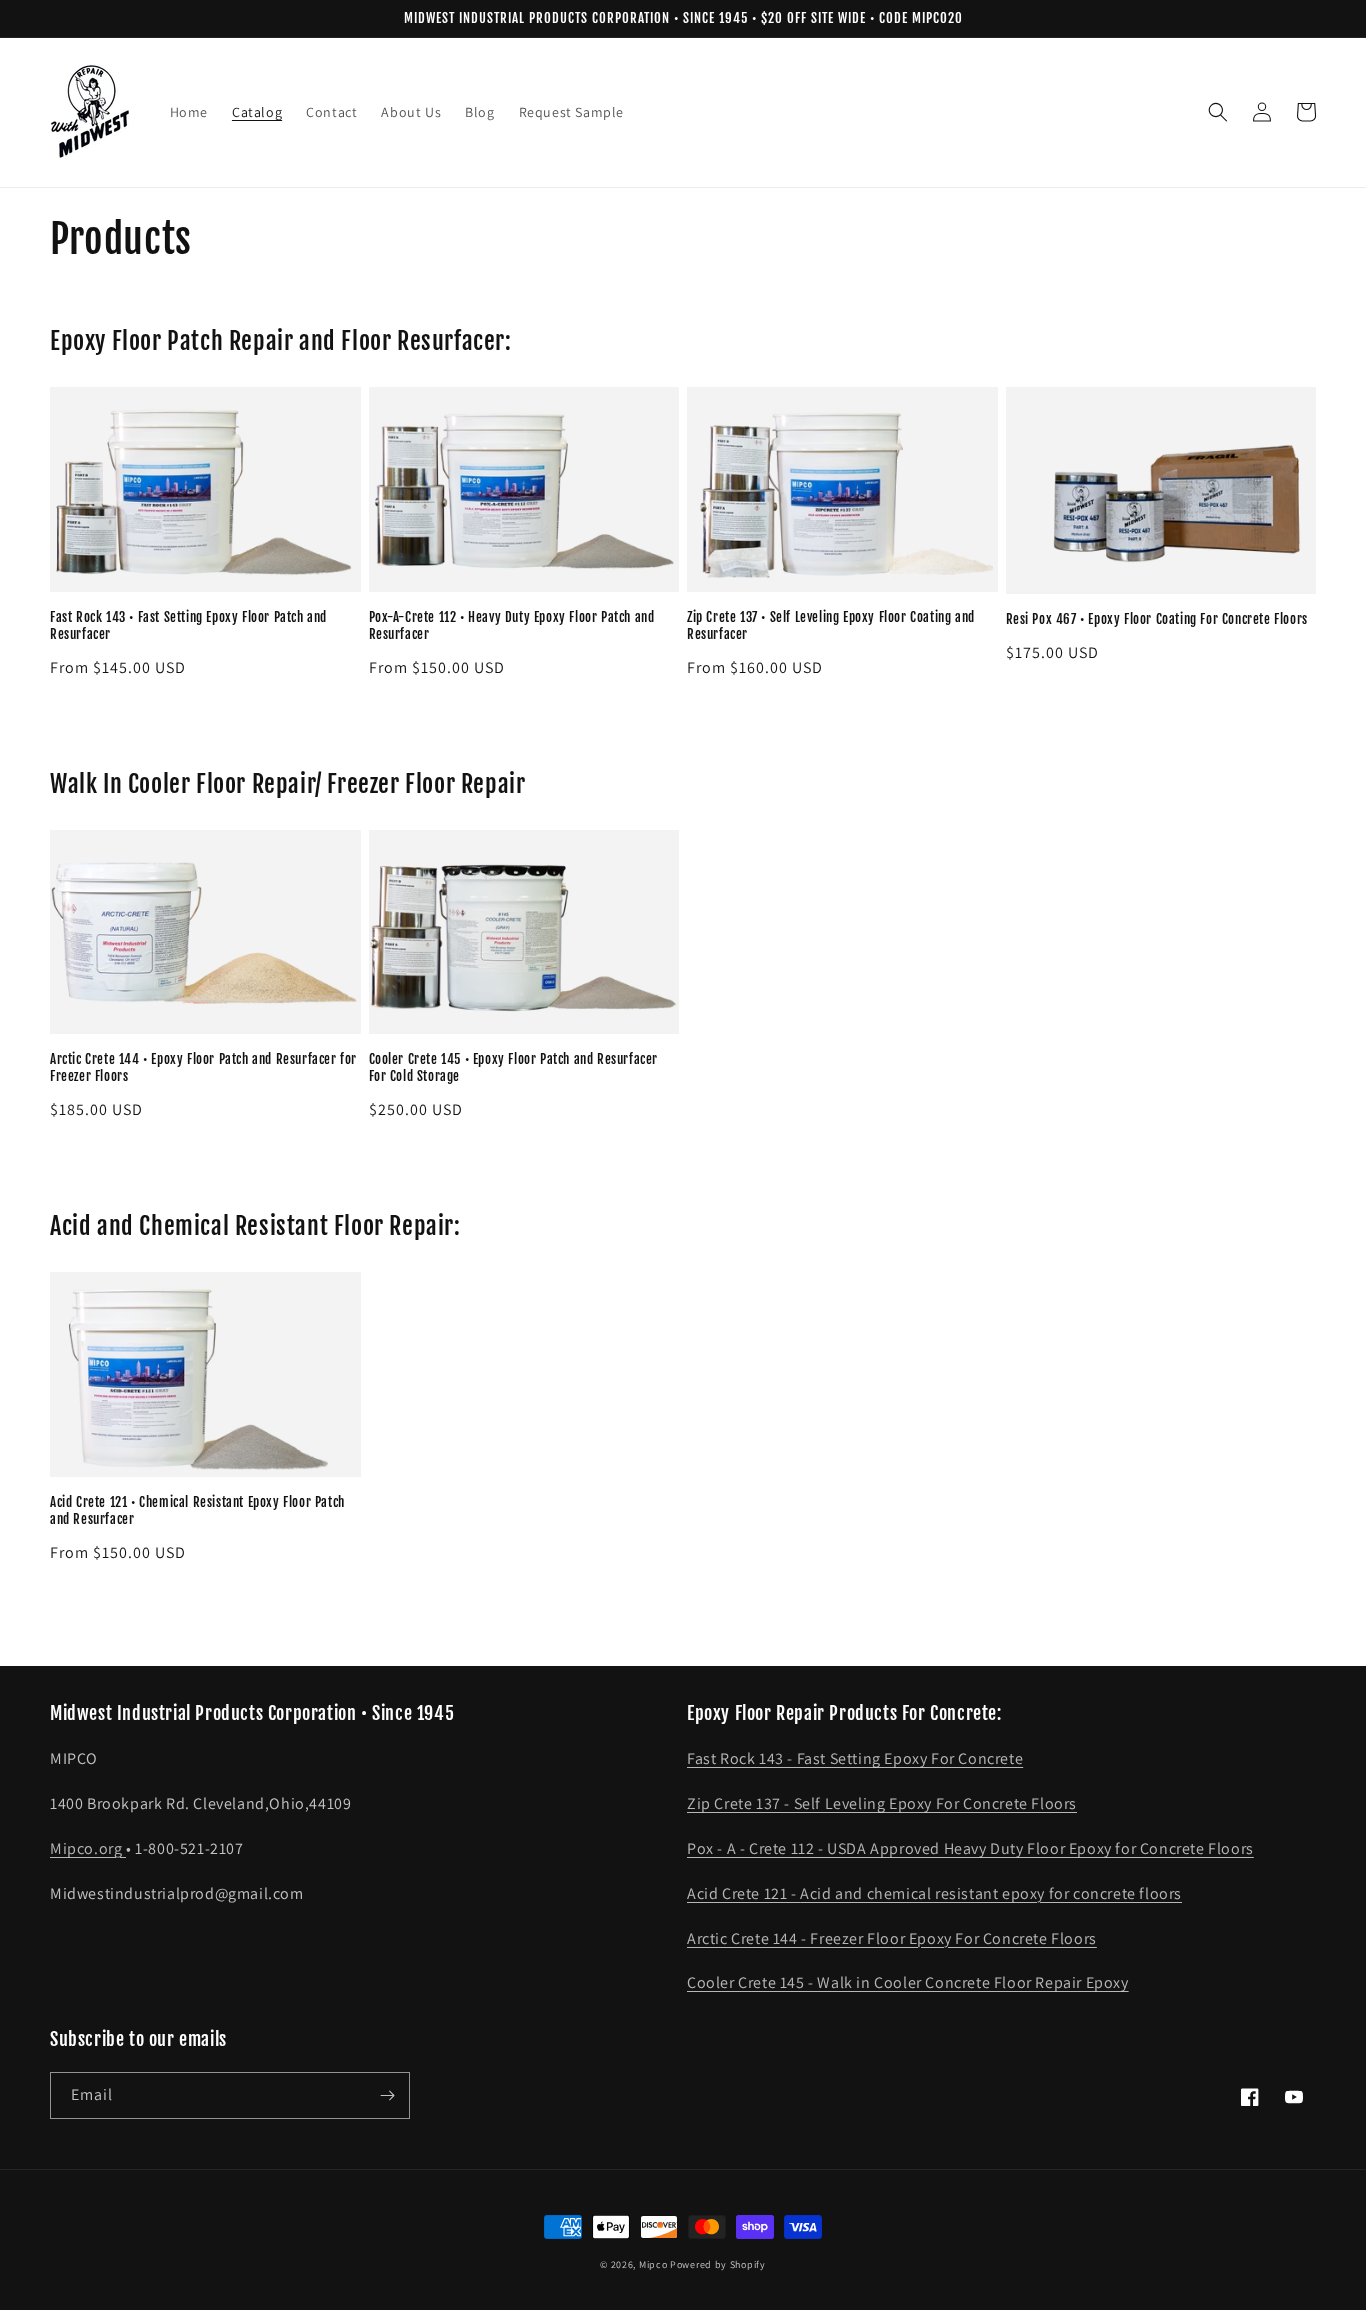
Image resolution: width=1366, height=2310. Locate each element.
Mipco (653, 2264)
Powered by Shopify (718, 2264)
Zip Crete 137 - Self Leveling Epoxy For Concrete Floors (882, 1803)
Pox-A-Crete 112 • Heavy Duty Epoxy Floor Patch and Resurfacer (512, 625)
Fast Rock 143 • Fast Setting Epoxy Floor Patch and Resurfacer (188, 625)
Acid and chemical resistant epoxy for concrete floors (991, 1893)
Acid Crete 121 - (743, 1893)
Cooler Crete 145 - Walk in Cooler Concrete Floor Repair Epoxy (908, 1982)
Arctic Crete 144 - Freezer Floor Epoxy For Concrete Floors (892, 1938)
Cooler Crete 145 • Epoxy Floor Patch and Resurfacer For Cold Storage (514, 1067)
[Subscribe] (387, 2095)
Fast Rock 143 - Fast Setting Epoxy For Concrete (855, 1758)
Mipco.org (88, 1848)
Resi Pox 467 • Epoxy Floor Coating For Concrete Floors (1157, 619)
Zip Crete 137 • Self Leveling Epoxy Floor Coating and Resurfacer (831, 625)
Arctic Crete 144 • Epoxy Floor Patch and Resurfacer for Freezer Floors (203, 1067)
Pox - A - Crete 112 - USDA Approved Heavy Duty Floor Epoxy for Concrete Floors (970, 1848)
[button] (1218, 112)
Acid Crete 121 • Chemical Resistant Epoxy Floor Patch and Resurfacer (197, 1510)
